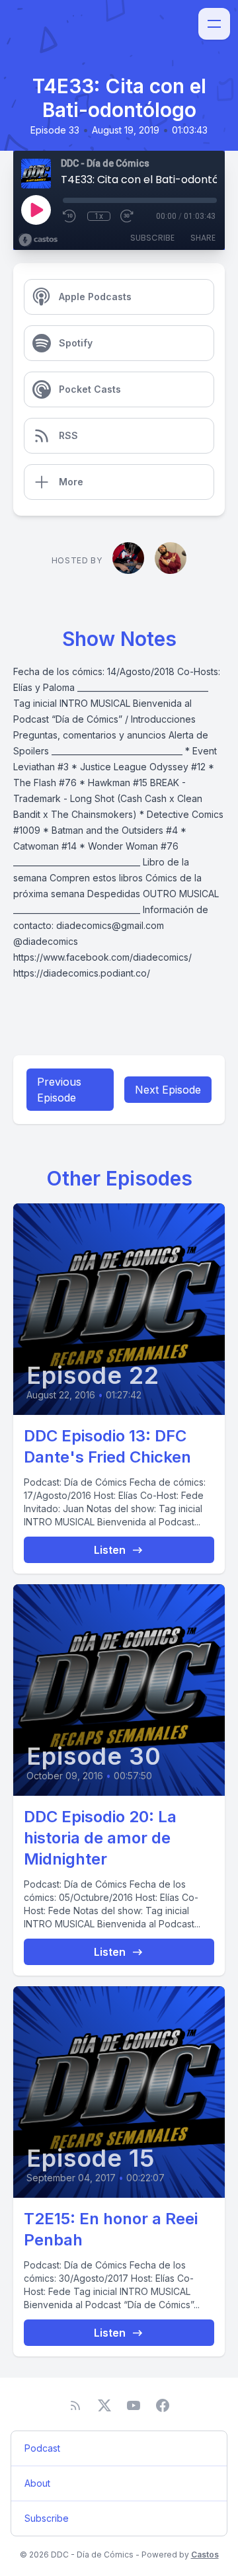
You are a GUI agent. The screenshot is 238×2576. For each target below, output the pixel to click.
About (37, 2483)
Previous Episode (59, 1090)
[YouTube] (134, 2405)
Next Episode (168, 1090)
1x (99, 216)
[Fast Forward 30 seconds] (128, 216)
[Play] (36, 210)
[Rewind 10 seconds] (70, 216)
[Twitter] (104, 2405)
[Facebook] (163, 2405)
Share (203, 238)
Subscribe (152, 238)
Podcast (42, 2448)
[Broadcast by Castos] (38, 240)
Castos (205, 2555)
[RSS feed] (75, 2405)
